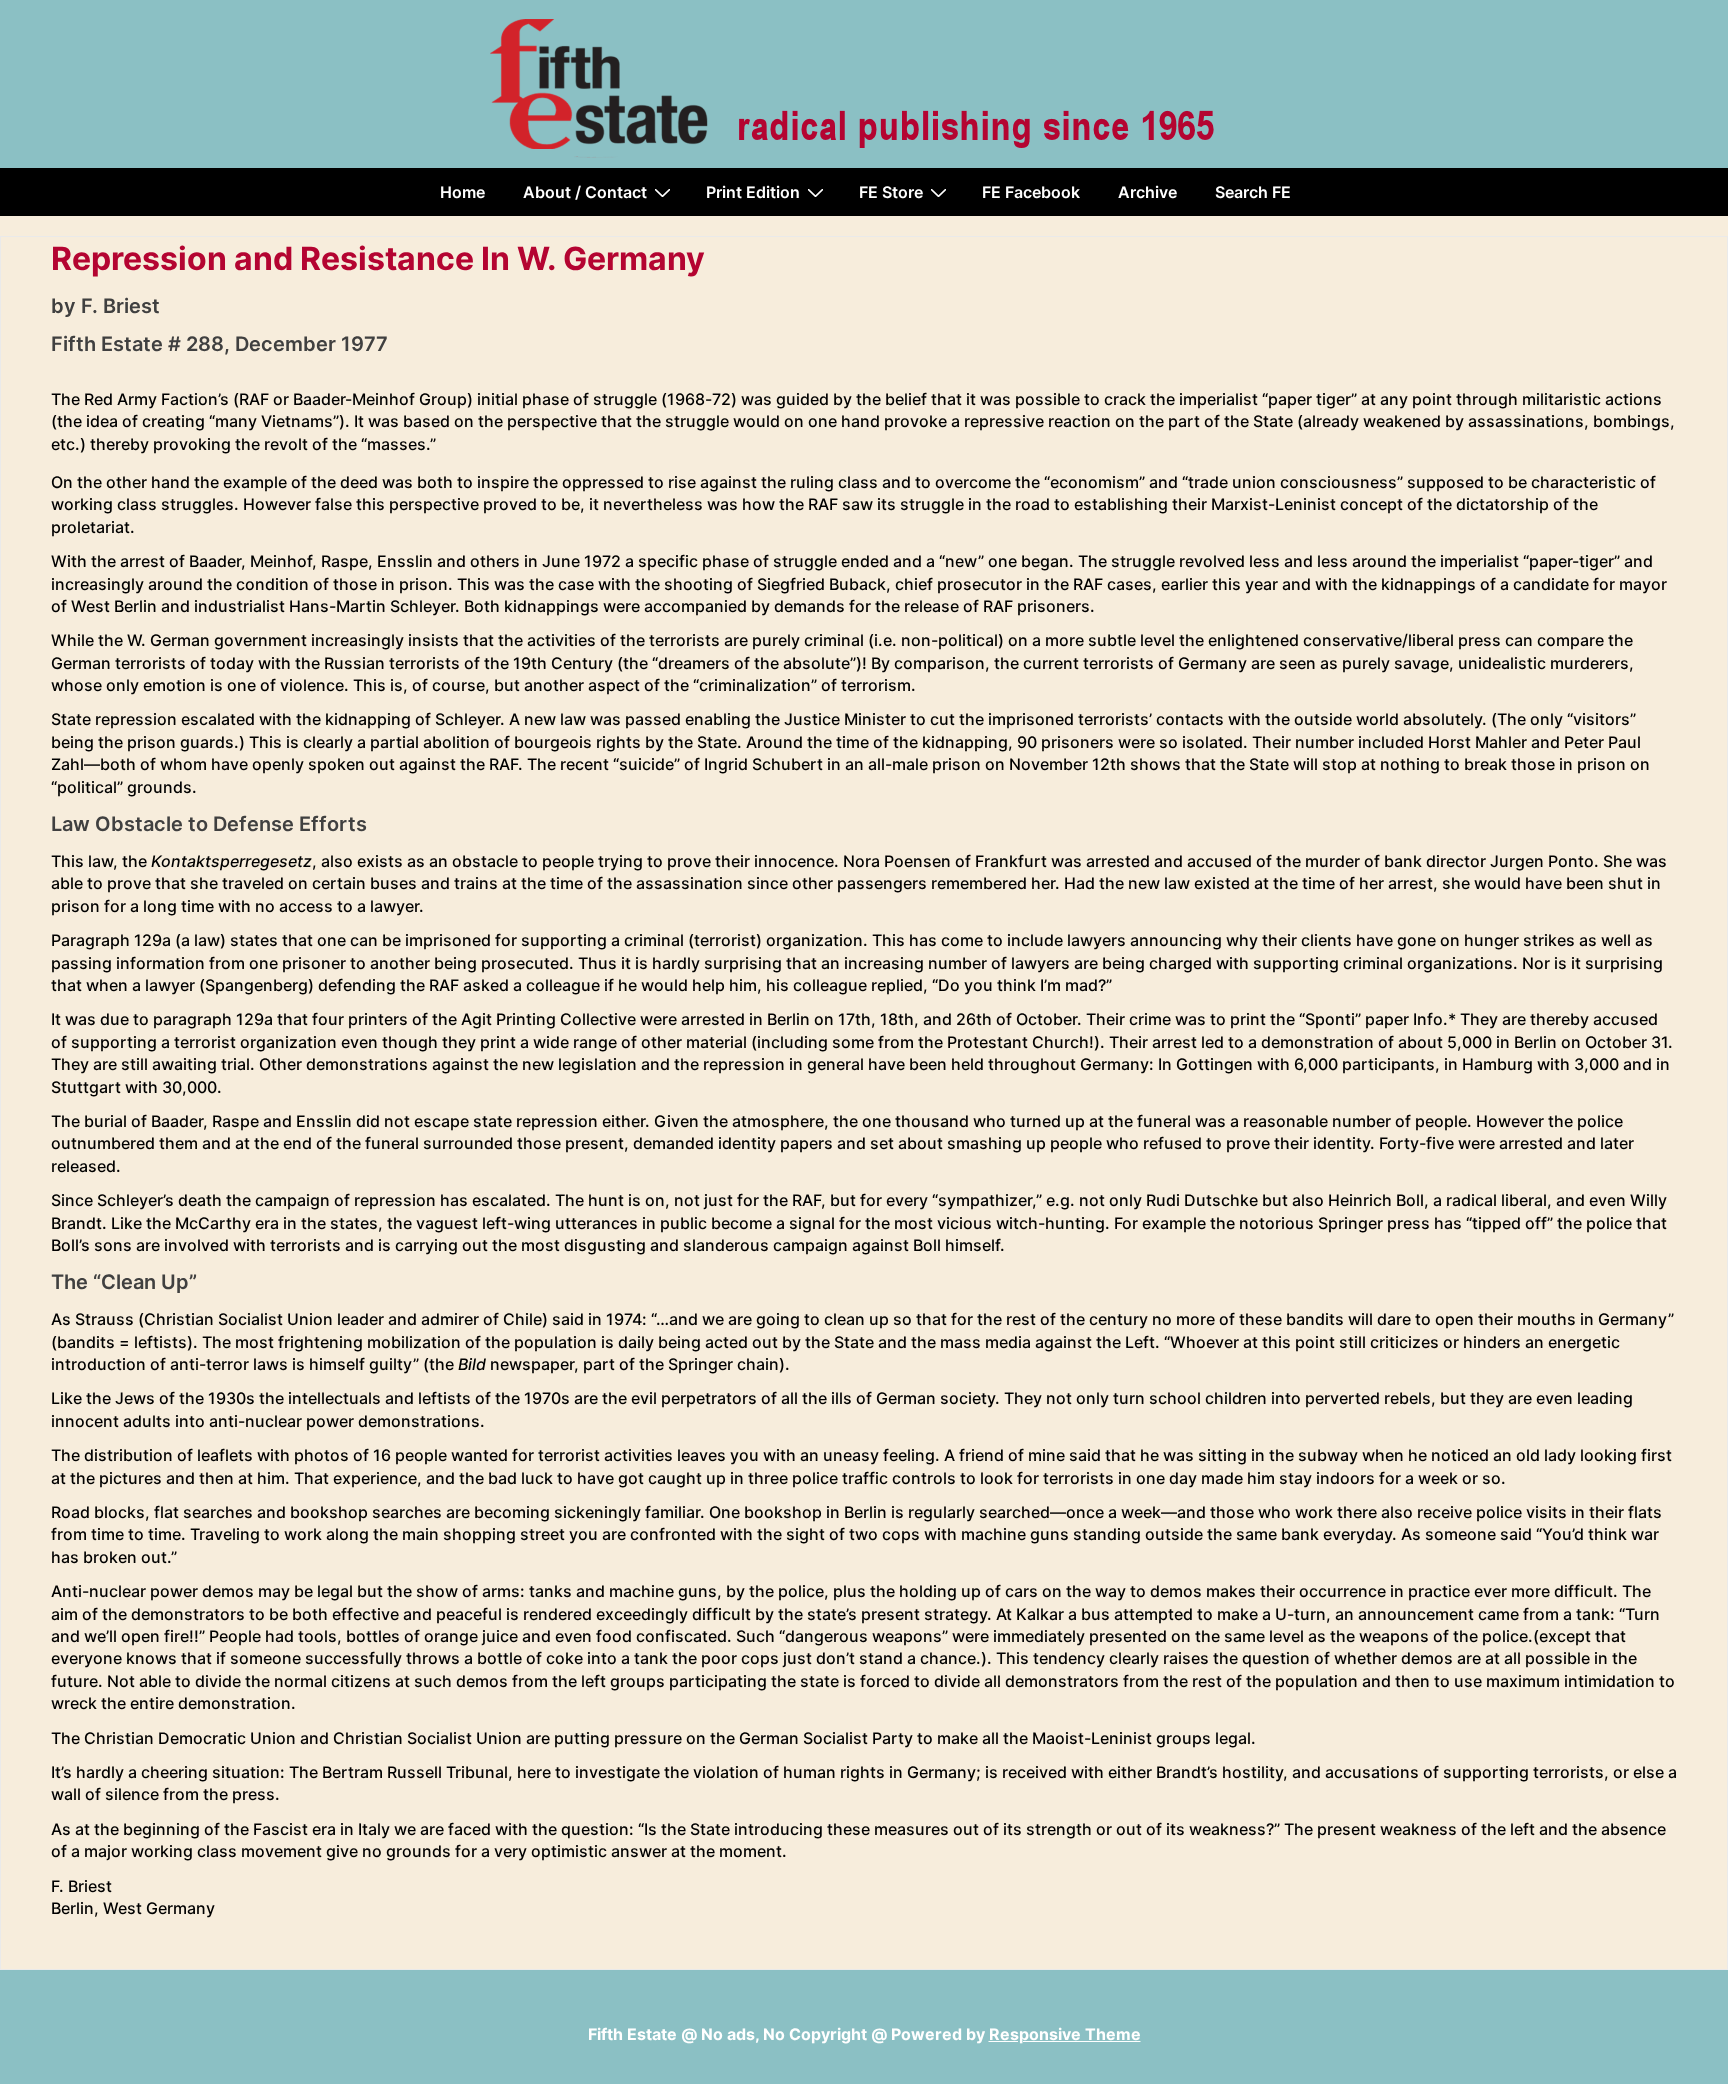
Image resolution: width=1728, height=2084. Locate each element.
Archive (1147, 192)
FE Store (891, 192)
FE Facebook (1031, 192)
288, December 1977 (287, 344)
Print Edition (753, 192)
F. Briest (120, 306)
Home (462, 192)
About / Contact (585, 192)
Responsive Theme (1065, 2034)
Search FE (1253, 192)
